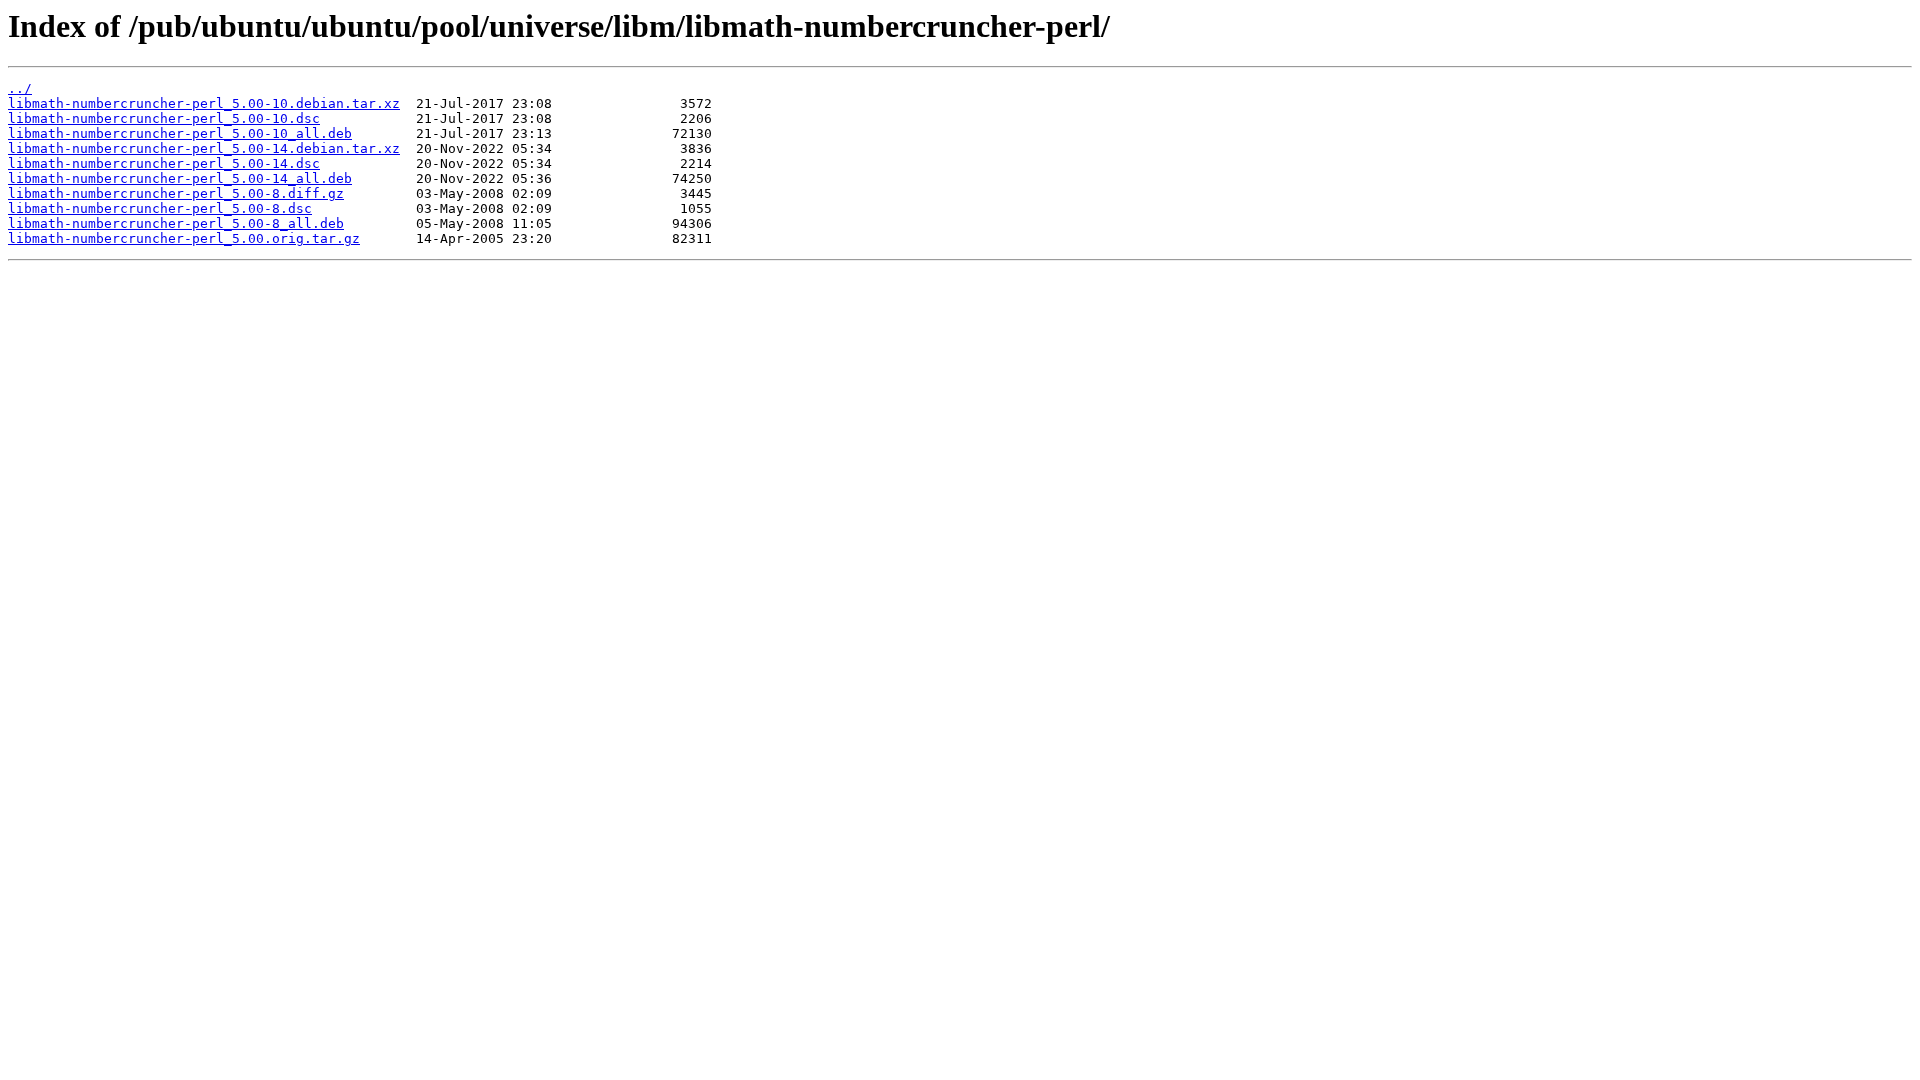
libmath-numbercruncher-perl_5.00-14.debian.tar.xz (204, 148)
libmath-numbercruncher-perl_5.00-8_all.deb (176, 223)
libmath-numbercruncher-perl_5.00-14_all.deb (180, 178)
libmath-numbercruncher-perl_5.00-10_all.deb (180, 133)
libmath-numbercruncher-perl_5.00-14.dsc (164, 163)
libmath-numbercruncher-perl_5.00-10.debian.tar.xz (204, 103)
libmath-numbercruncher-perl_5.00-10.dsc (164, 118)
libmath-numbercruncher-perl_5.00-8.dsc (160, 208)
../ (20, 88)
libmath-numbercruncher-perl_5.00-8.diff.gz (176, 193)
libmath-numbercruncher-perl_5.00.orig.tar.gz (184, 238)
